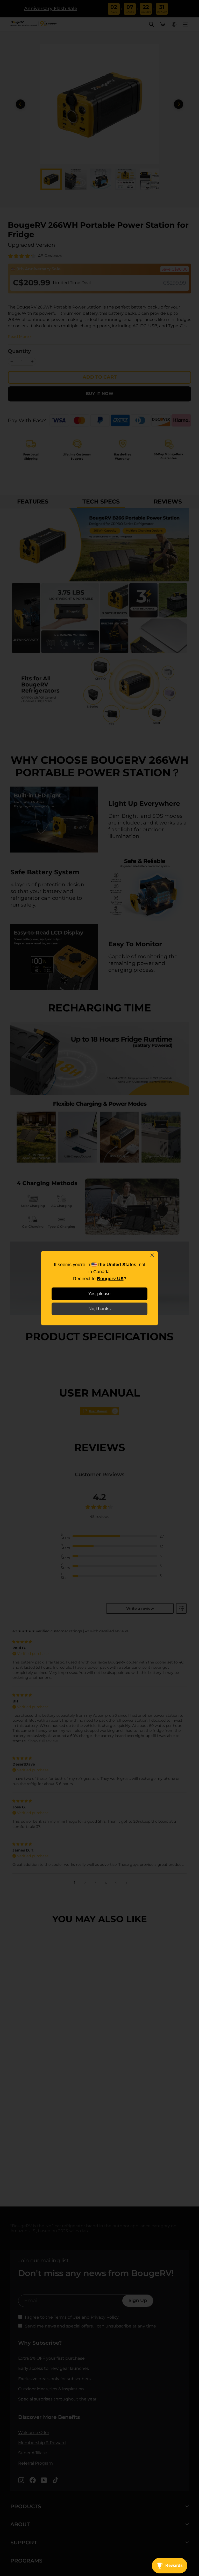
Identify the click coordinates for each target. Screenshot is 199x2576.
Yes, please (99, 1294)
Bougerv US (110, 1279)
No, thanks (99, 1309)
